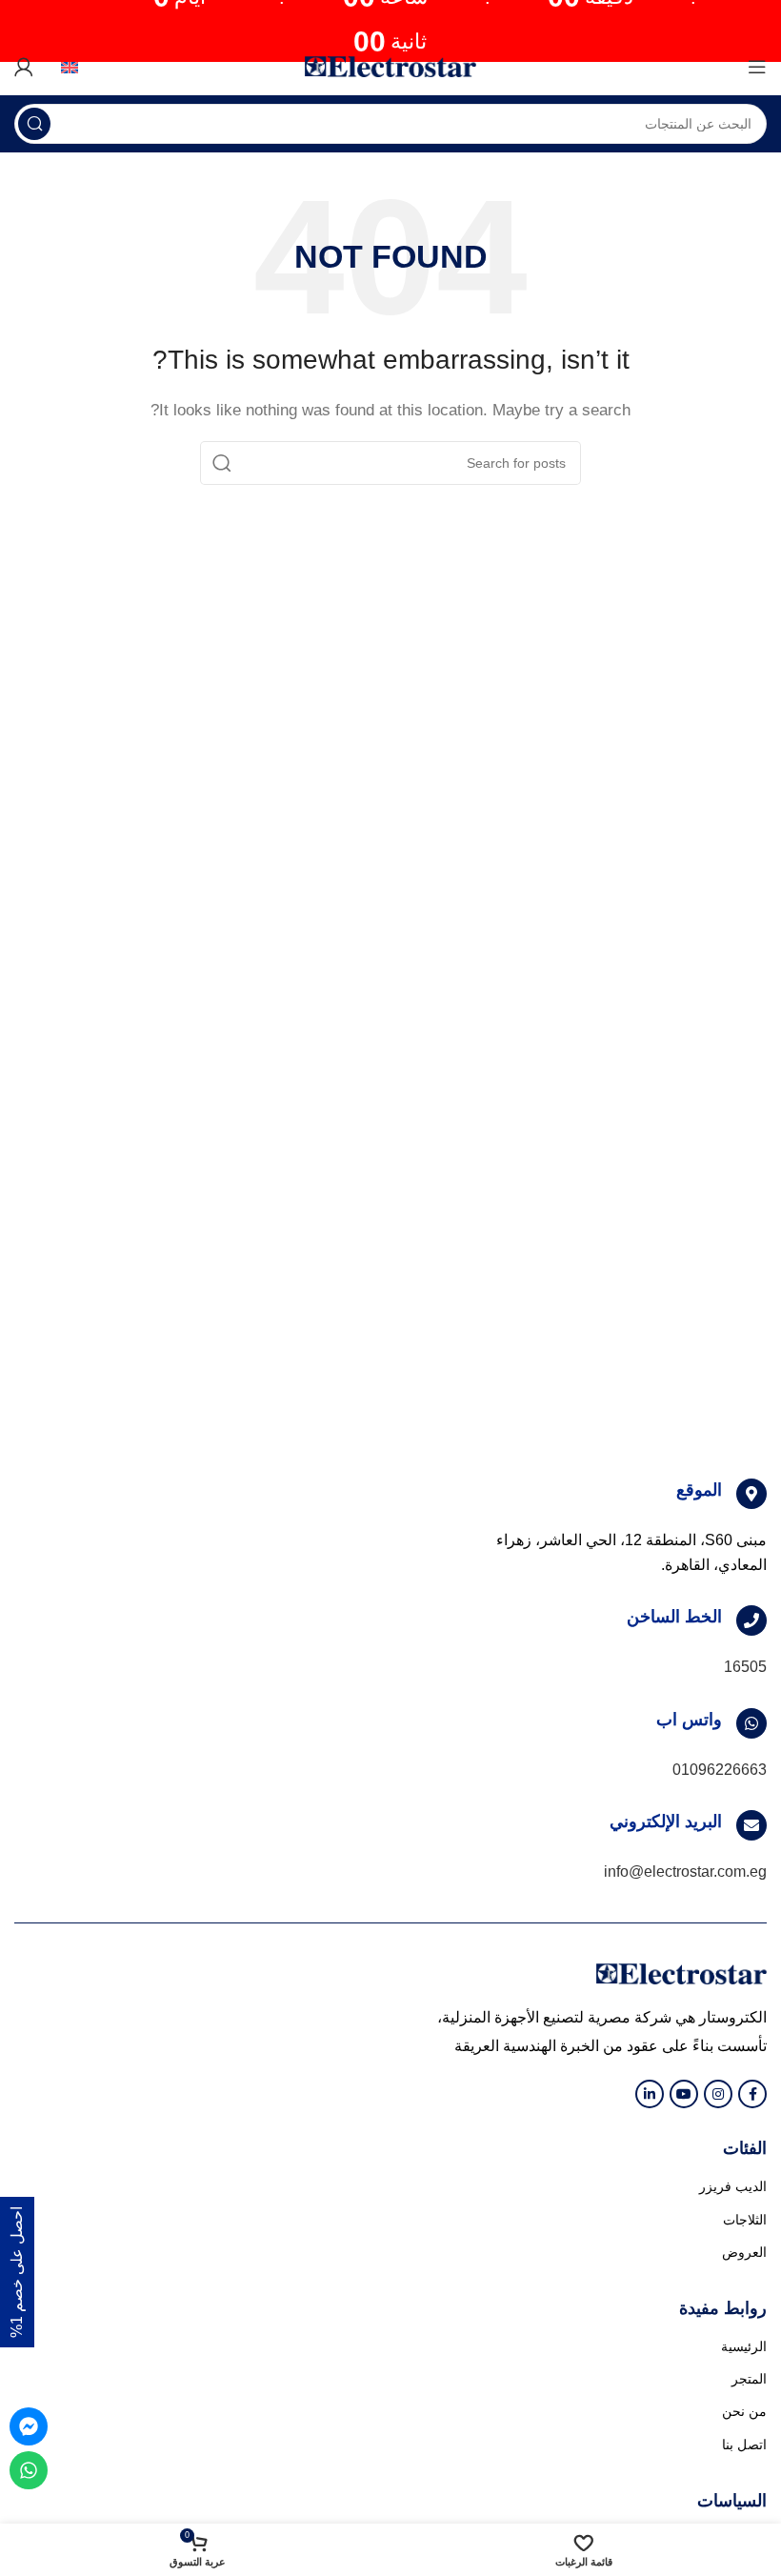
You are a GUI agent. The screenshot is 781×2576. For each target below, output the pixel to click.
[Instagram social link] (718, 2094)
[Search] (34, 124)
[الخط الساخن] (751, 1620)
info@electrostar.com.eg (685, 1872)
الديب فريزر (733, 2186)
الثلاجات (745, 2220)
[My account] (24, 67)
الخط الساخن (674, 1617)
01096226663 (720, 1770)
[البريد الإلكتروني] (751, 1825)
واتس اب (689, 1720)
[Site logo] (390, 65)
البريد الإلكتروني (666, 1821)
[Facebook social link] (752, 2094)
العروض (744, 2252)
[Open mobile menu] (757, 67)
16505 (745, 1667)
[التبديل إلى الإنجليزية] (64, 67)
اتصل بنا (744, 2445)
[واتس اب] (751, 1723)
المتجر (749, 2379)
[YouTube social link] (684, 2094)
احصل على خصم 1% (17, 2272)
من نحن (744, 2411)
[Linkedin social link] (650, 2094)
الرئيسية (744, 2346)
